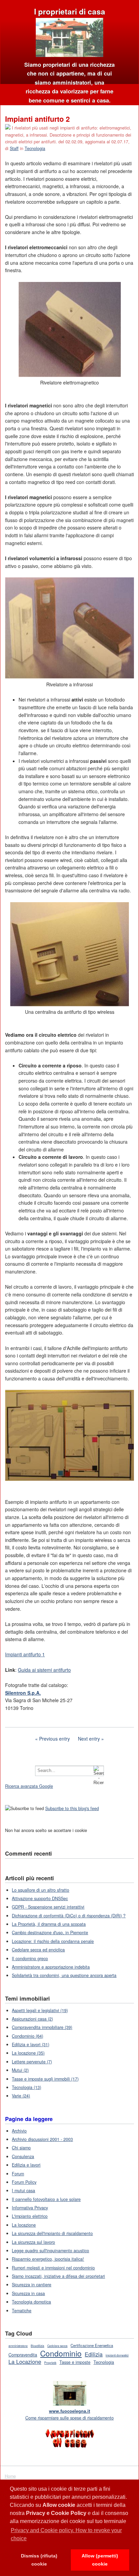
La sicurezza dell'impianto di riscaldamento (52, 2233)
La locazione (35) (28, 2053)
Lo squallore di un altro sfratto (40, 1890)
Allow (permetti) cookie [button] (100, 2560)
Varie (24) (21, 2096)
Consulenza (23, 2156)
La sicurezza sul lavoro (33, 2242)
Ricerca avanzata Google (29, 1786)
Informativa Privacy (30, 2208)
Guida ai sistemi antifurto (44, 1670)
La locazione (24, 2225)
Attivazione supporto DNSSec (40, 1898)
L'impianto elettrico (30, 2216)
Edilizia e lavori (26, 2165)
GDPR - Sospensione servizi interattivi (48, 1907)
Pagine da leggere (29, 2119)
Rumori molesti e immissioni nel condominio (53, 2268)
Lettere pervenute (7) (32, 2062)
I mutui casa (23, 2191)
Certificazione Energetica (92, 2345)
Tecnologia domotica (31, 2302)
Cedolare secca (57, 2346)
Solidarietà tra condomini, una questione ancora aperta (64, 1975)
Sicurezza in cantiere (32, 2285)
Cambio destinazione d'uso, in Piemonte (50, 1933)
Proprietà (50, 2363)
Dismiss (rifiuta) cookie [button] (39, 2560)
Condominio (61, 2353)
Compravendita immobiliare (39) (42, 2027)
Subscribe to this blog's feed (72, 1808)
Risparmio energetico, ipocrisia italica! (48, 2259)
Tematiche (22, 2311)
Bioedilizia (37, 2346)
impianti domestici (117, 2355)
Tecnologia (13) (26, 2087)
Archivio (19, 2131)
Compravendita (23, 2355)
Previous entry (54, 1739)
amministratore (18, 2346)
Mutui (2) (20, 2070)
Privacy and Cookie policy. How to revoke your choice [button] (66, 2534)
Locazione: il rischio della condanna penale (53, 1941)
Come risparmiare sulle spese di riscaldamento (69, 2414)
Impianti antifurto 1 (25, 1654)
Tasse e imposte (75, 2362)
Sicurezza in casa (28, 2293)
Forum (18, 2174)
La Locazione (25, 2362)
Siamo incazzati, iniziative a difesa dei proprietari (58, 2276)
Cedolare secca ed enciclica (38, 1950)
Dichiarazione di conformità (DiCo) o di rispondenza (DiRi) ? (69, 1916)
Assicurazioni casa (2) (32, 2019)
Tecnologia (35, 148)
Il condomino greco (30, 1958)
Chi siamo (21, 2148)
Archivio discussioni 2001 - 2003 (42, 2139)
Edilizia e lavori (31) (31, 2044)
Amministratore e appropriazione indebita (51, 1967)
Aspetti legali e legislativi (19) (40, 2010)
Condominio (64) (27, 2036)
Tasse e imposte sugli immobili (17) (45, 2079)
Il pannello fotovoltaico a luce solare (46, 2199)
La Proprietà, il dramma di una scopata (49, 1924)
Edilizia (94, 2354)
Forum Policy (24, 2182)
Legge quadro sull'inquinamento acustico (50, 2251)
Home (10, 2476)
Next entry (89, 1739)
